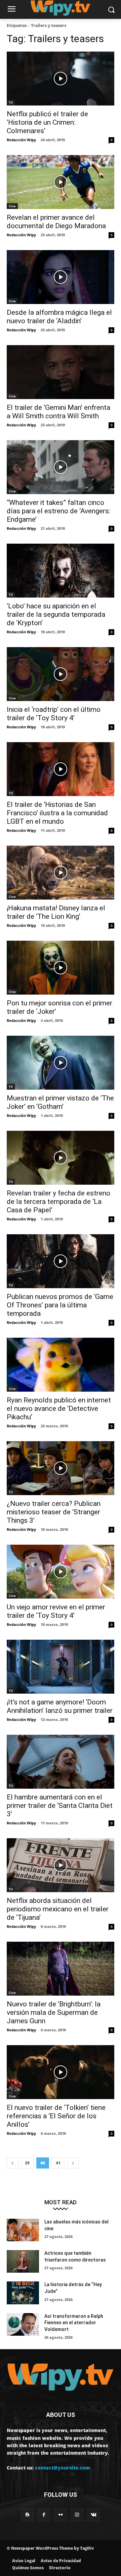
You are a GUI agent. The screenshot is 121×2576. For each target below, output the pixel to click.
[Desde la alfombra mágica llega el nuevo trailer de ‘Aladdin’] (61, 277)
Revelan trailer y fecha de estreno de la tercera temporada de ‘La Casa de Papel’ (58, 1202)
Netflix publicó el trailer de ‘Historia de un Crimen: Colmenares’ (47, 122)
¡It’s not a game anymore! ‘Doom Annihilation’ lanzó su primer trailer (61, 1706)
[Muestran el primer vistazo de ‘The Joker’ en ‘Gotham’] (61, 1063)
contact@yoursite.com (63, 2468)
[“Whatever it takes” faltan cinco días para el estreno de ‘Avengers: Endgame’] (61, 467)
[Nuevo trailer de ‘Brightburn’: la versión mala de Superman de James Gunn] (61, 1969)
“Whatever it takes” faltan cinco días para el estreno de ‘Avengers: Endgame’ (58, 511)
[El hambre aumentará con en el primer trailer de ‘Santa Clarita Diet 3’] (61, 1762)
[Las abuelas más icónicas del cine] (23, 2230)
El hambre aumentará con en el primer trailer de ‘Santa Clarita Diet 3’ (60, 1806)
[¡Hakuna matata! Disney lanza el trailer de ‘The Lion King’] (61, 873)
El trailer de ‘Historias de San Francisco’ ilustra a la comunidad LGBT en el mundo (57, 813)
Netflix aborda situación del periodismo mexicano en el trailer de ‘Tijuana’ (58, 1909)
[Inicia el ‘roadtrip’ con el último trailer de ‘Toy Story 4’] (61, 674)
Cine (12, 206)
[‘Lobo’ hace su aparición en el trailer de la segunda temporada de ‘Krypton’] (61, 571)
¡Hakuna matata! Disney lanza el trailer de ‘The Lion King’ (56, 912)
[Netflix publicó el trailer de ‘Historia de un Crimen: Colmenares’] (61, 79)
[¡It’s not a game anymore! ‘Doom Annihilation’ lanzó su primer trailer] (61, 1667)
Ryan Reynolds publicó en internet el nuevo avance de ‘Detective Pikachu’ (59, 1408)
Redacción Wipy (21, 140)
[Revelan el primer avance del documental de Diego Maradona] (61, 182)
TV (11, 102)
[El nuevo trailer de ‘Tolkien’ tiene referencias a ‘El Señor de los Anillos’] (61, 2072)
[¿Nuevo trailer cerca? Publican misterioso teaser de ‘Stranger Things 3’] (61, 1468)
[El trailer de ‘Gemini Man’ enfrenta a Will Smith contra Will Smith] (61, 372)
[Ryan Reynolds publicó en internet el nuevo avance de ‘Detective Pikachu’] (61, 1365)
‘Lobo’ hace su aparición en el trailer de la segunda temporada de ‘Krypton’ (56, 614)
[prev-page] (12, 2163)
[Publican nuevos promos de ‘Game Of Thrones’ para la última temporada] (61, 1261)
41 (58, 2163)
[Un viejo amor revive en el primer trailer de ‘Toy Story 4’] (61, 1572)
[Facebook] (44, 2515)
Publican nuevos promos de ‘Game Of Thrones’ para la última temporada (60, 1305)
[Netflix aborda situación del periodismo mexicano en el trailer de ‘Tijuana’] (61, 1865)
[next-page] (73, 2163)
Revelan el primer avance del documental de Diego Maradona (56, 222)
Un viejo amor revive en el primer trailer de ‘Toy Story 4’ (56, 1611)
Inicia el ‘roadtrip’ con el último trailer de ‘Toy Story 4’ (54, 714)
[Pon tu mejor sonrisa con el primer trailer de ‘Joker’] (61, 968)
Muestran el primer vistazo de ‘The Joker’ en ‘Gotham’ (60, 1102)
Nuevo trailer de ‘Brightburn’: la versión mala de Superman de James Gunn (54, 2012)
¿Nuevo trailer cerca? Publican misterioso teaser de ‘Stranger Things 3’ (54, 1512)
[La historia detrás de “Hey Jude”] (23, 2293)
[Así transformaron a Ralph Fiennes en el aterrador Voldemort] (23, 2324)
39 (27, 2163)
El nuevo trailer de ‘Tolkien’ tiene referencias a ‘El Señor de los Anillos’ (56, 2116)
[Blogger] (27, 2515)
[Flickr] (60, 2515)
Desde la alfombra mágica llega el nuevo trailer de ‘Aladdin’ (59, 317)
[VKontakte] (94, 2515)
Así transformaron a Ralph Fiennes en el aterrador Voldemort (74, 2323)
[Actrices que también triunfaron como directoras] (23, 2261)
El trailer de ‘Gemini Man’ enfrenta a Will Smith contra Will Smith (58, 412)
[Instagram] (77, 2515)
